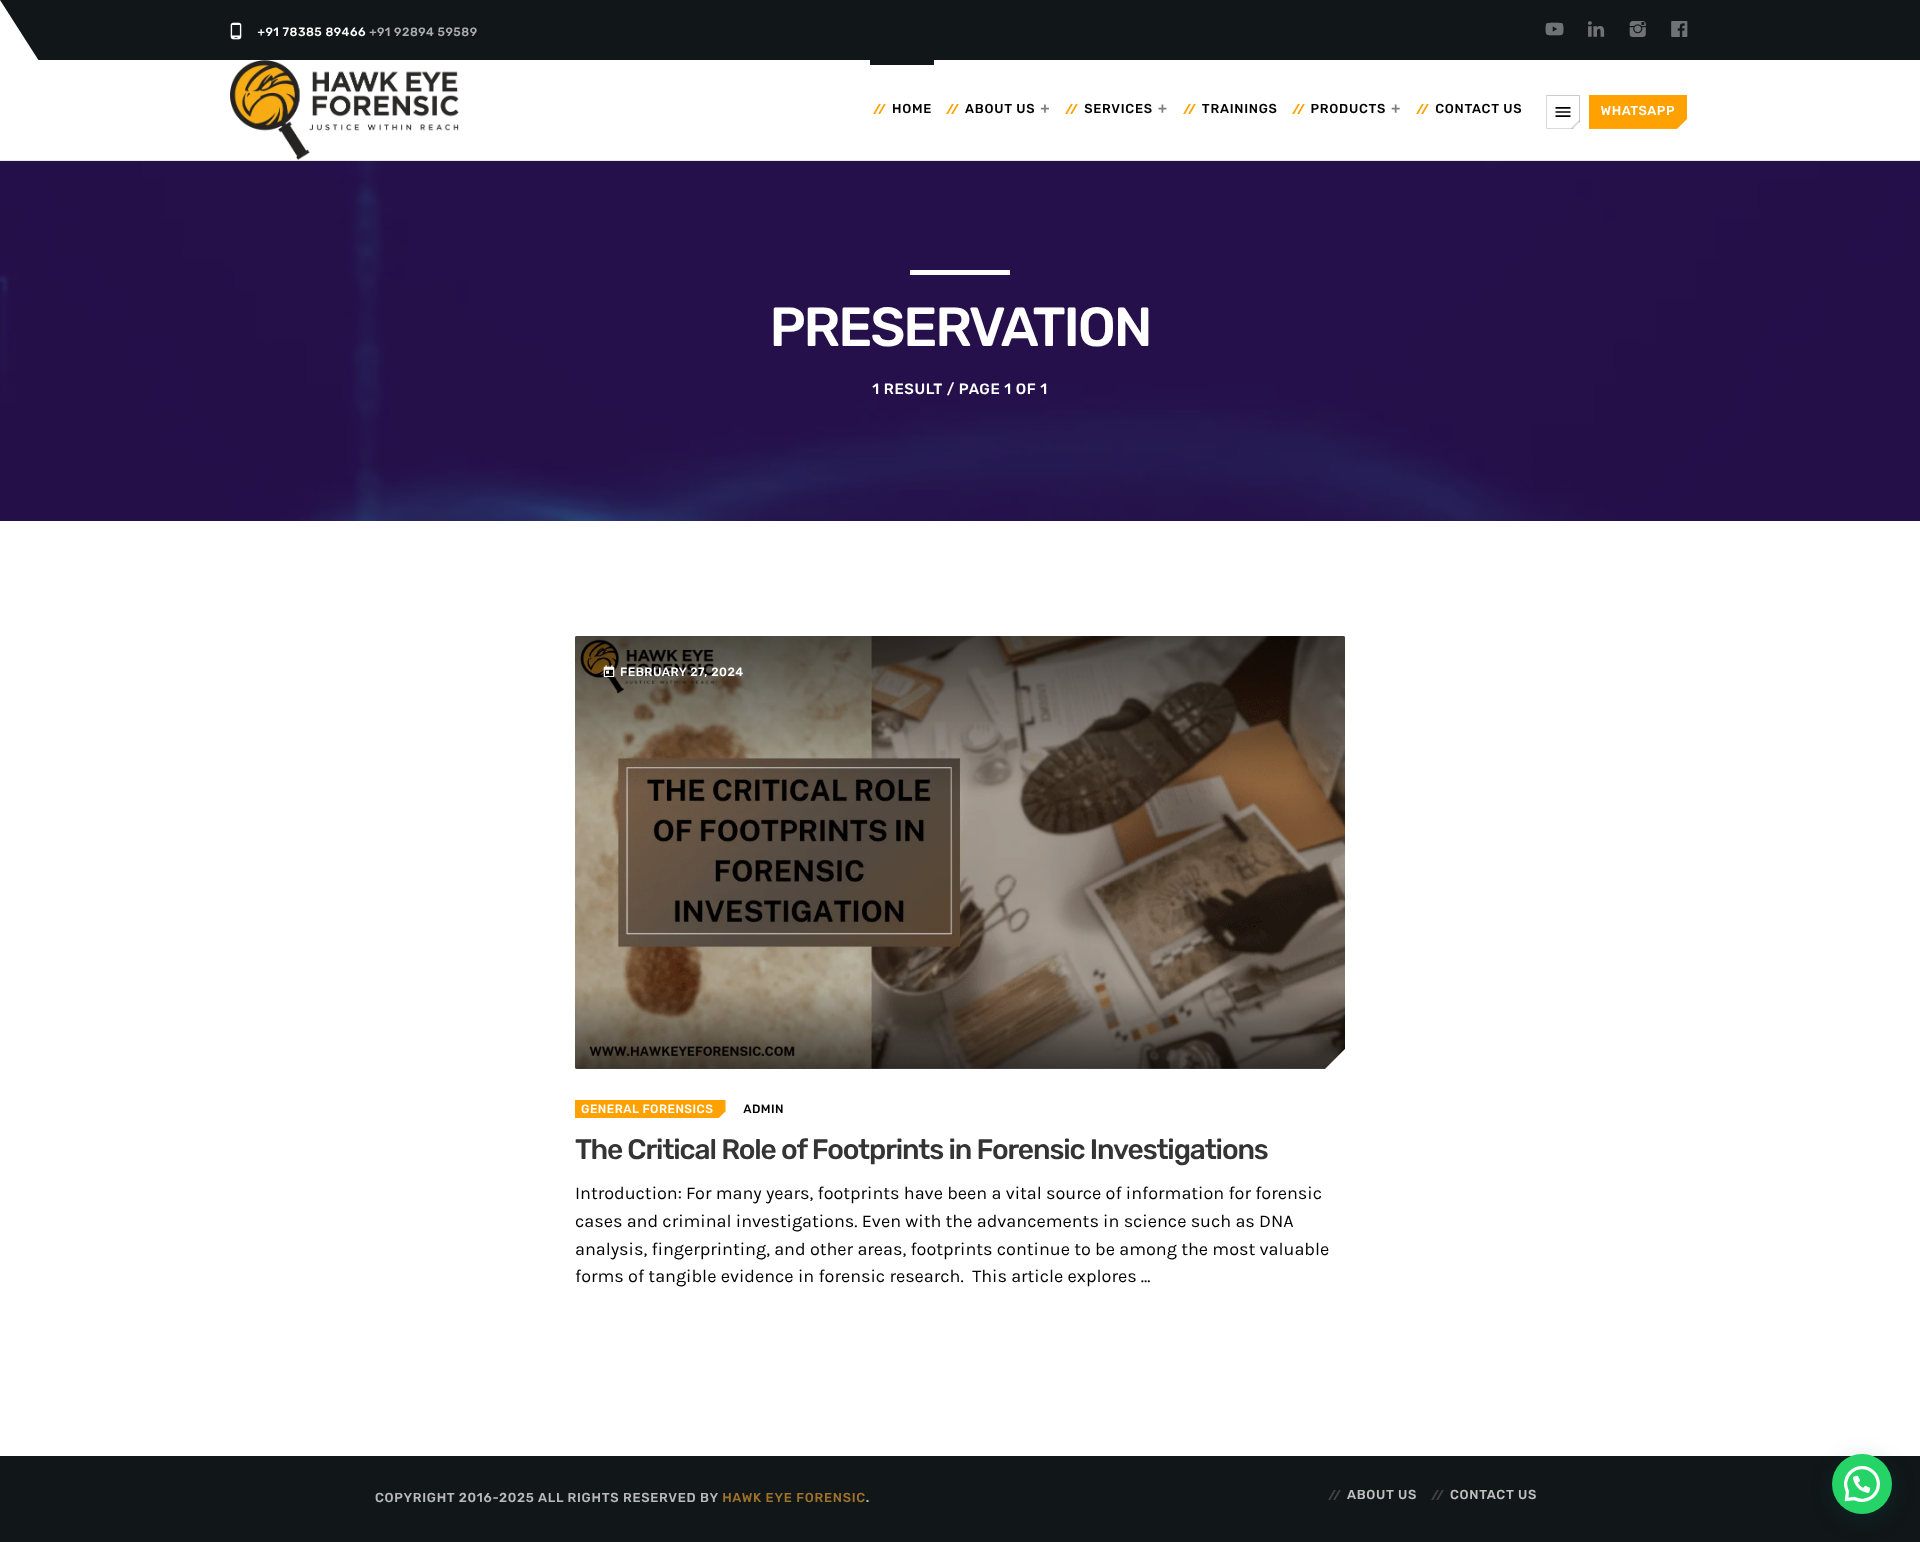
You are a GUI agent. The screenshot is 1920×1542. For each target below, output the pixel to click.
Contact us (1478, 109)
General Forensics (647, 1109)
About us (1000, 109)
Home (912, 109)
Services (1118, 109)
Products (1349, 109)
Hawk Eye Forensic (794, 1498)
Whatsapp (1638, 111)
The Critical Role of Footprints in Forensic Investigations (921, 1150)
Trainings (1240, 109)
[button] (1862, 1484)
